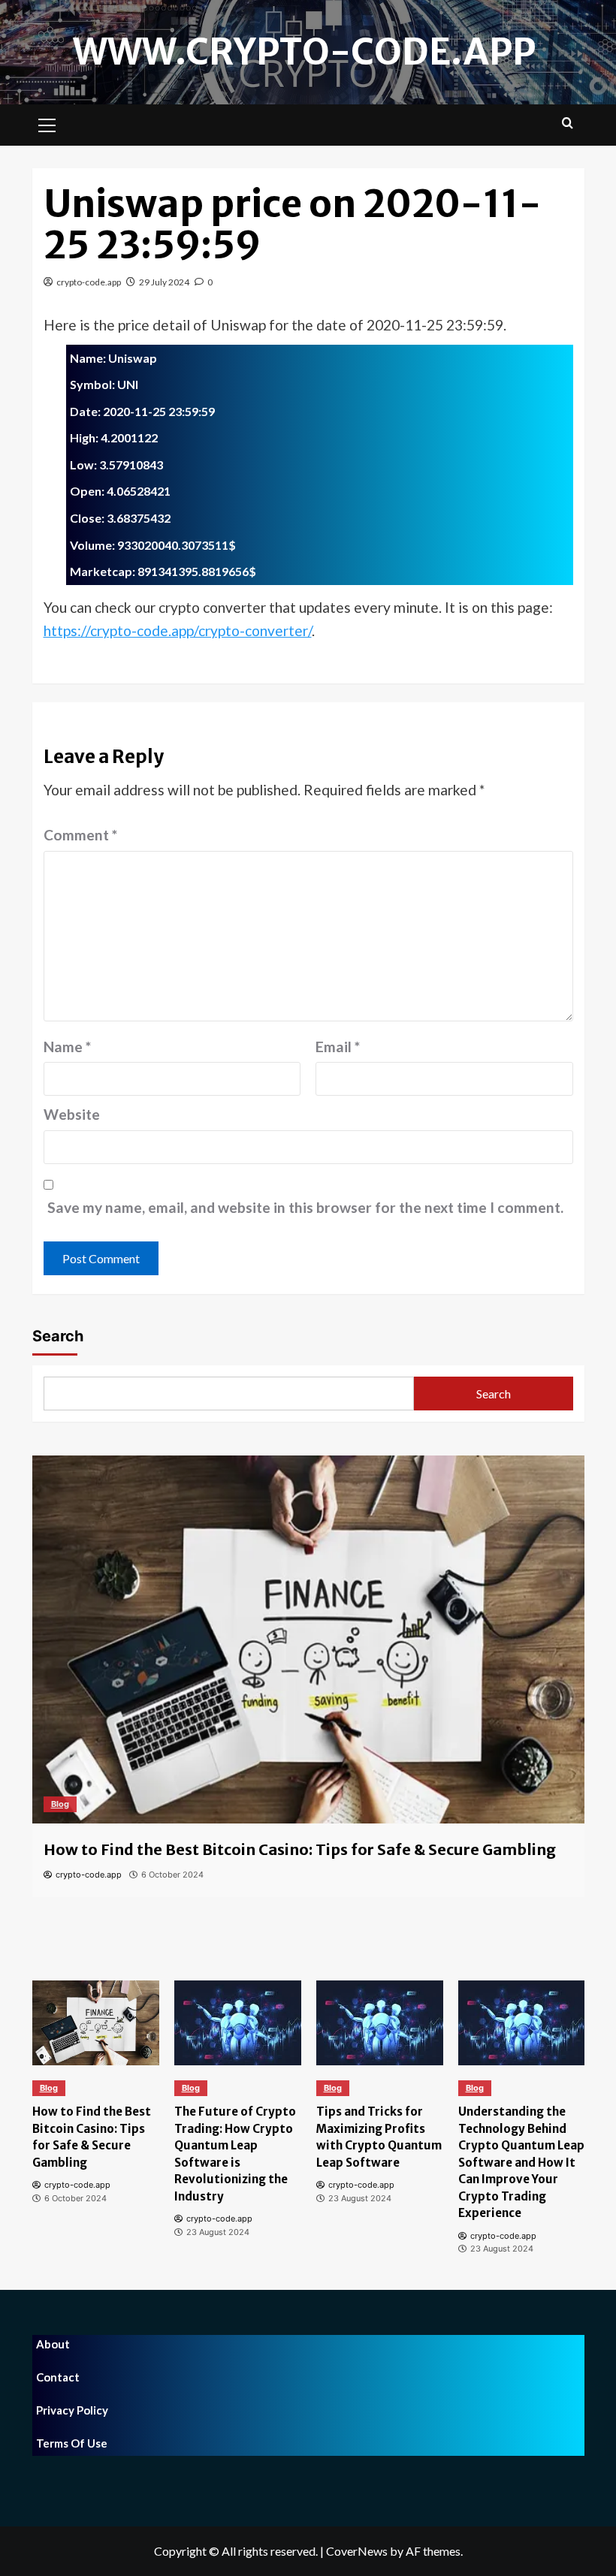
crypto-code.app (89, 282)
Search (58, 1336)
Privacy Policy (72, 2410)
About (53, 2344)
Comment (80, 835)
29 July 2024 (164, 282)
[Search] (568, 124)
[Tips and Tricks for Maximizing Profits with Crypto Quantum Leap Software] (380, 2023)
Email (338, 1047)
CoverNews (357, 2551)
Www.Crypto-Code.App (304, 52)
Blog (60, 1804)
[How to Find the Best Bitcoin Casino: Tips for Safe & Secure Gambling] (308, 1639)
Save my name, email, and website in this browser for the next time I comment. (305, 1207)
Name (67, 1047)
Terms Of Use (72, 2443)
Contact (58, 2377)
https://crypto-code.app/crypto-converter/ (178, 630)
